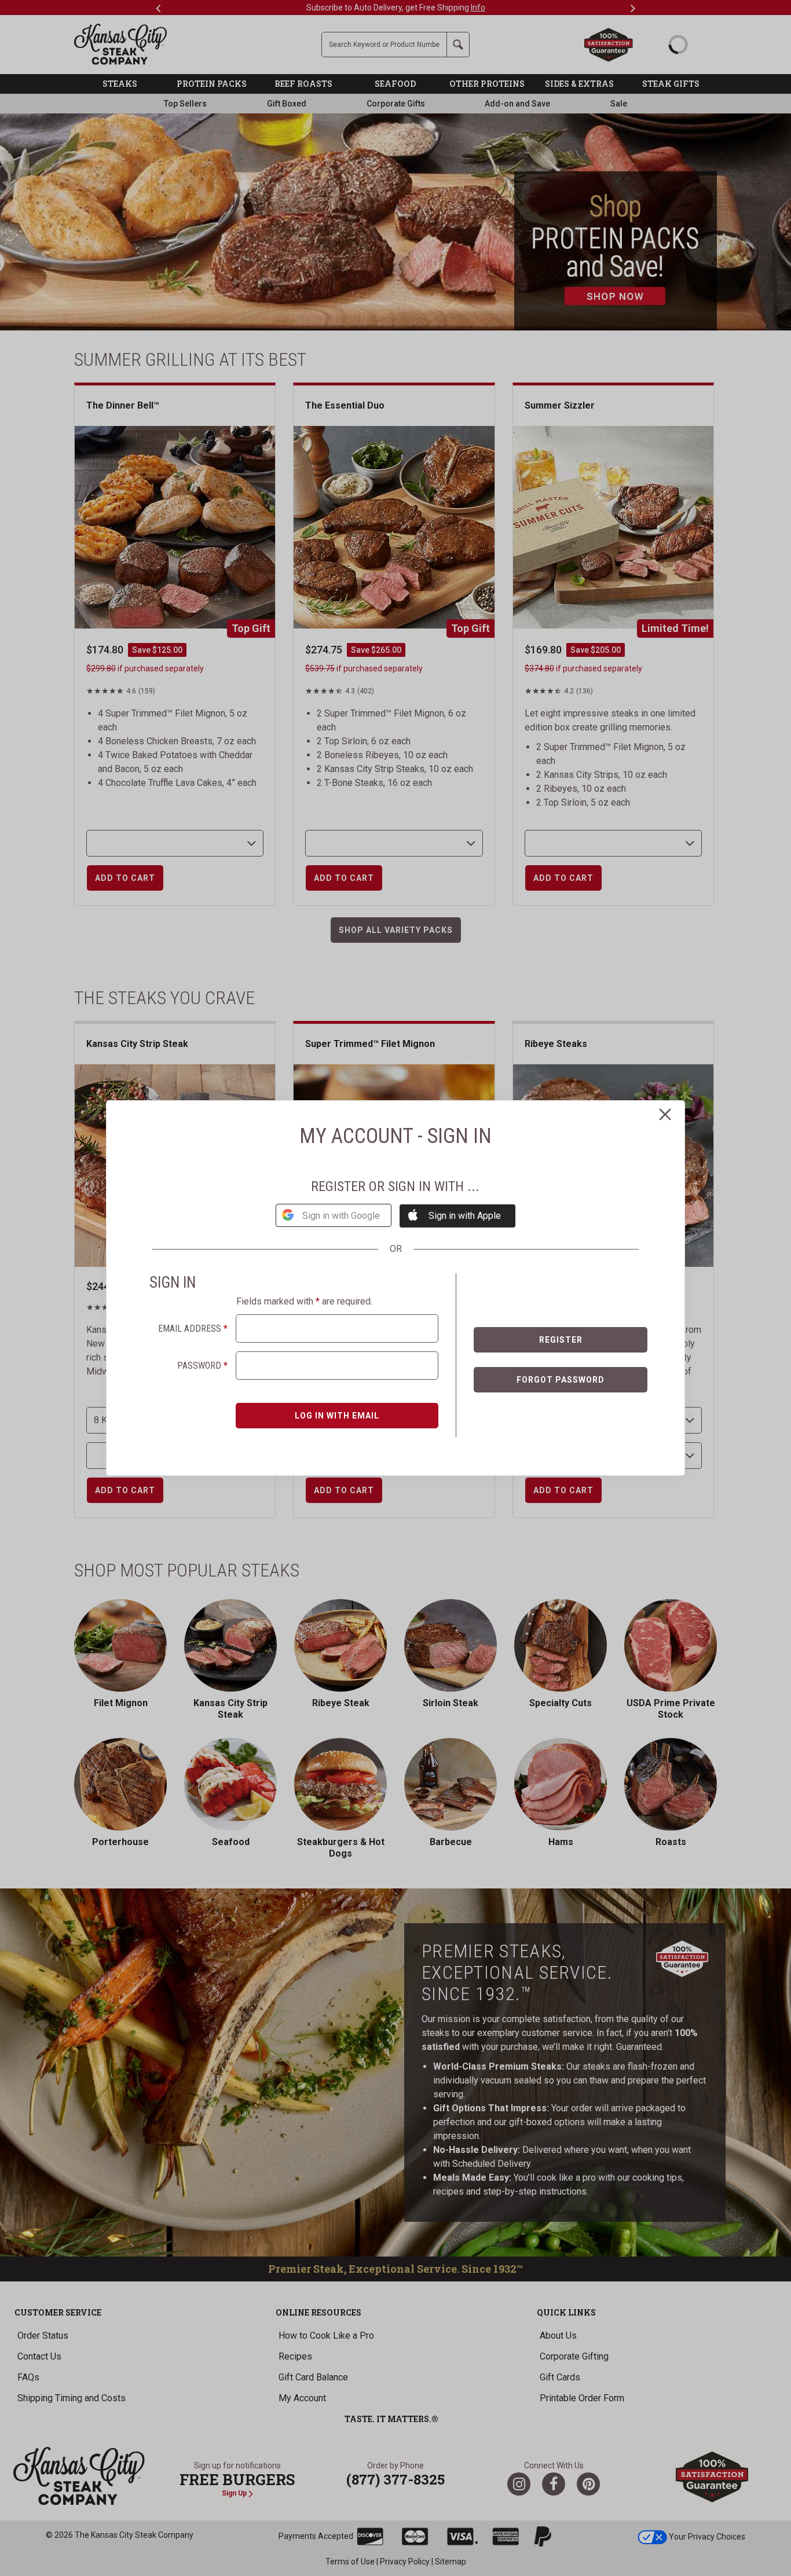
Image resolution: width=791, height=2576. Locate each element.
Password (202, 1366)
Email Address (193, 1329)
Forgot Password (561, 1380)
